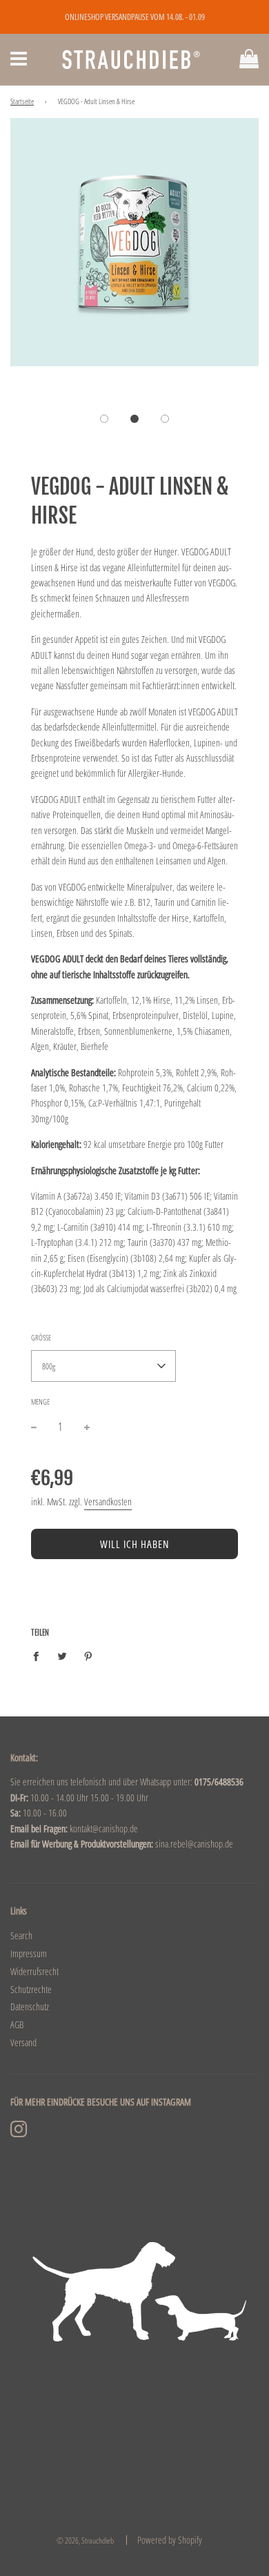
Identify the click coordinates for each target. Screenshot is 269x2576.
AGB (17, 2024)
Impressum (29, 1953)
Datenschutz (30, 2007)
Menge (40, 1401)
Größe (41, 1337)
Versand (23, 2042)
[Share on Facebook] (40, 1655)
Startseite (22, 101)
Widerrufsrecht (34, 1971)
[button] (104, 419)
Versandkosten (108, 1502)
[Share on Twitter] (62, 1655)
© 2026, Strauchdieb (85, 2540)
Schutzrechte (31, 1989)
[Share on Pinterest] (89, 1655)
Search (21, 1935)
